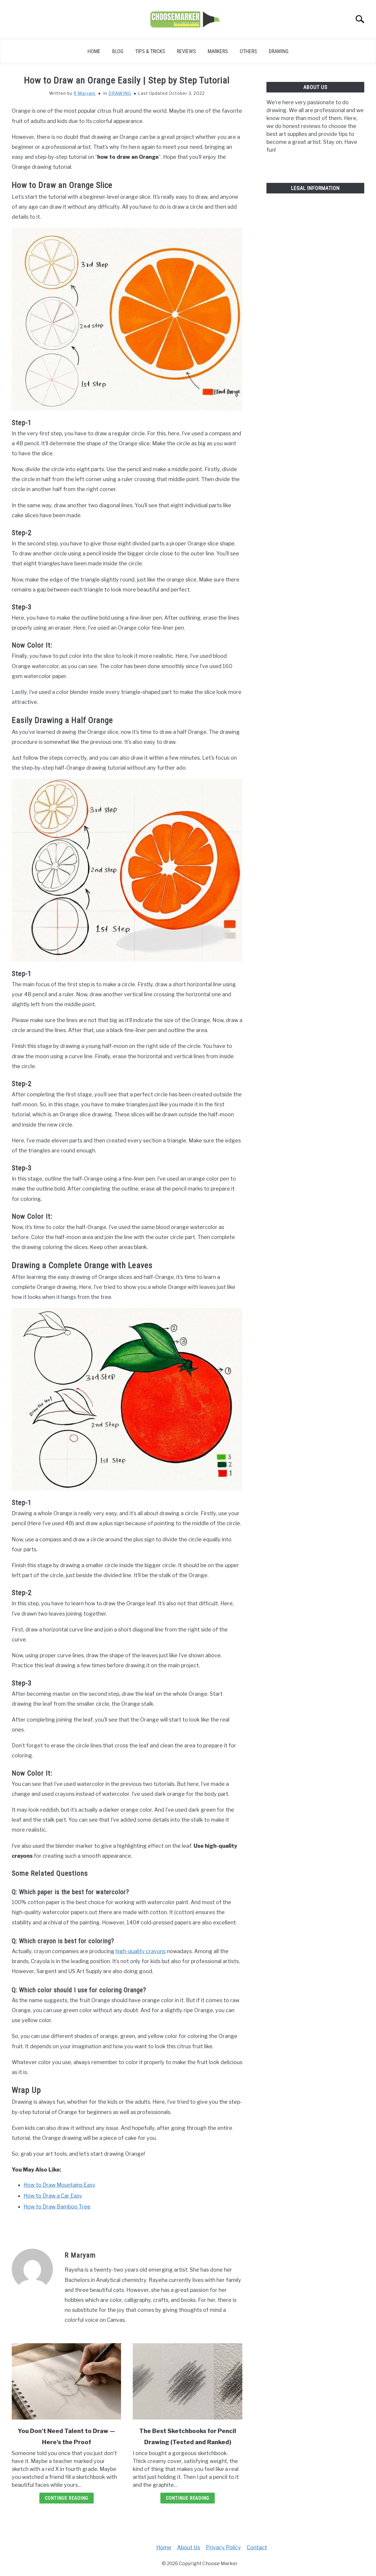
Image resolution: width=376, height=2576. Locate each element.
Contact (257, 2547)
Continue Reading (67, 2498)
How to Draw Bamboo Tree (57, 2207)
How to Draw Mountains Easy (59, 2185)
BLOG (118, 51)
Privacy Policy (223, 2547)
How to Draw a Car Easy (53, 2196)
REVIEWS (186, 51)
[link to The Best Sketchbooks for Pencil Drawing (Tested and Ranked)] (187, 2381)
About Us (189, 2547)
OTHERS (248, 51)
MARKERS (218, 51)
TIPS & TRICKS (150, 51)
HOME (94, 51)
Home (164, 2547)
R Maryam (84, 93)
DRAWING (279, 51)
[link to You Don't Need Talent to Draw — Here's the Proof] (66, 2381)
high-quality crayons (141, 1951)
